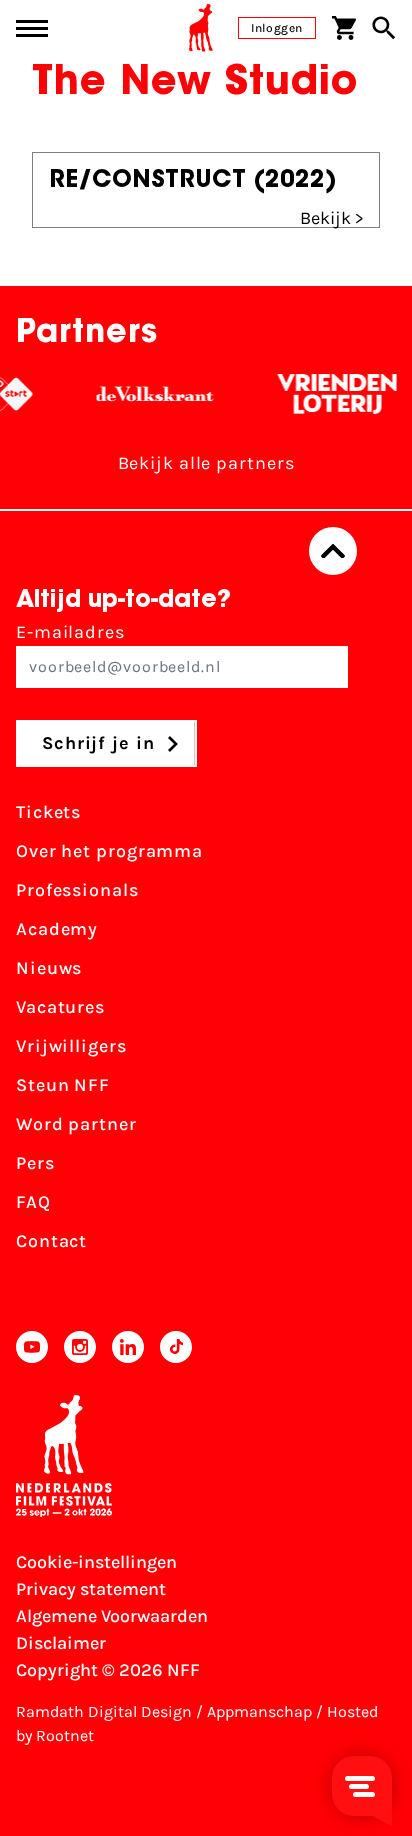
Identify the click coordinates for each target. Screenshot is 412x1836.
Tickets (48, 812)
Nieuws (49, 968)
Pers (35, 1163)
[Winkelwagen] (344, 28)
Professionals (77, 890)
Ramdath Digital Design (104, 1711)
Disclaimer (61, 1643)
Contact (51, 1241)
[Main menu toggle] (32, 28)
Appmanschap (259, 1711)
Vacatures (60, 1007)
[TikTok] (176, 1347)
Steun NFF (63, 1085)
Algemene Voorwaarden (112, 1616)
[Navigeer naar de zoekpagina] (384, 28)
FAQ (33, 1202)
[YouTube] (32, 1347)
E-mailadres (70, 632)
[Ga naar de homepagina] (201, 28)
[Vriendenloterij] (330, 394)
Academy (57, 929)
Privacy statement (91, 1589)
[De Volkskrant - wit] (148, 394)
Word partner (76, 1124)
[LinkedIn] (128, 1347)
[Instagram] (80, 1347)
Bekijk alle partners (206, 463)
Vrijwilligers (71, 1046)
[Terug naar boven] (333, 551)
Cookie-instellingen (96, 1562)
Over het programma (109, 851)
